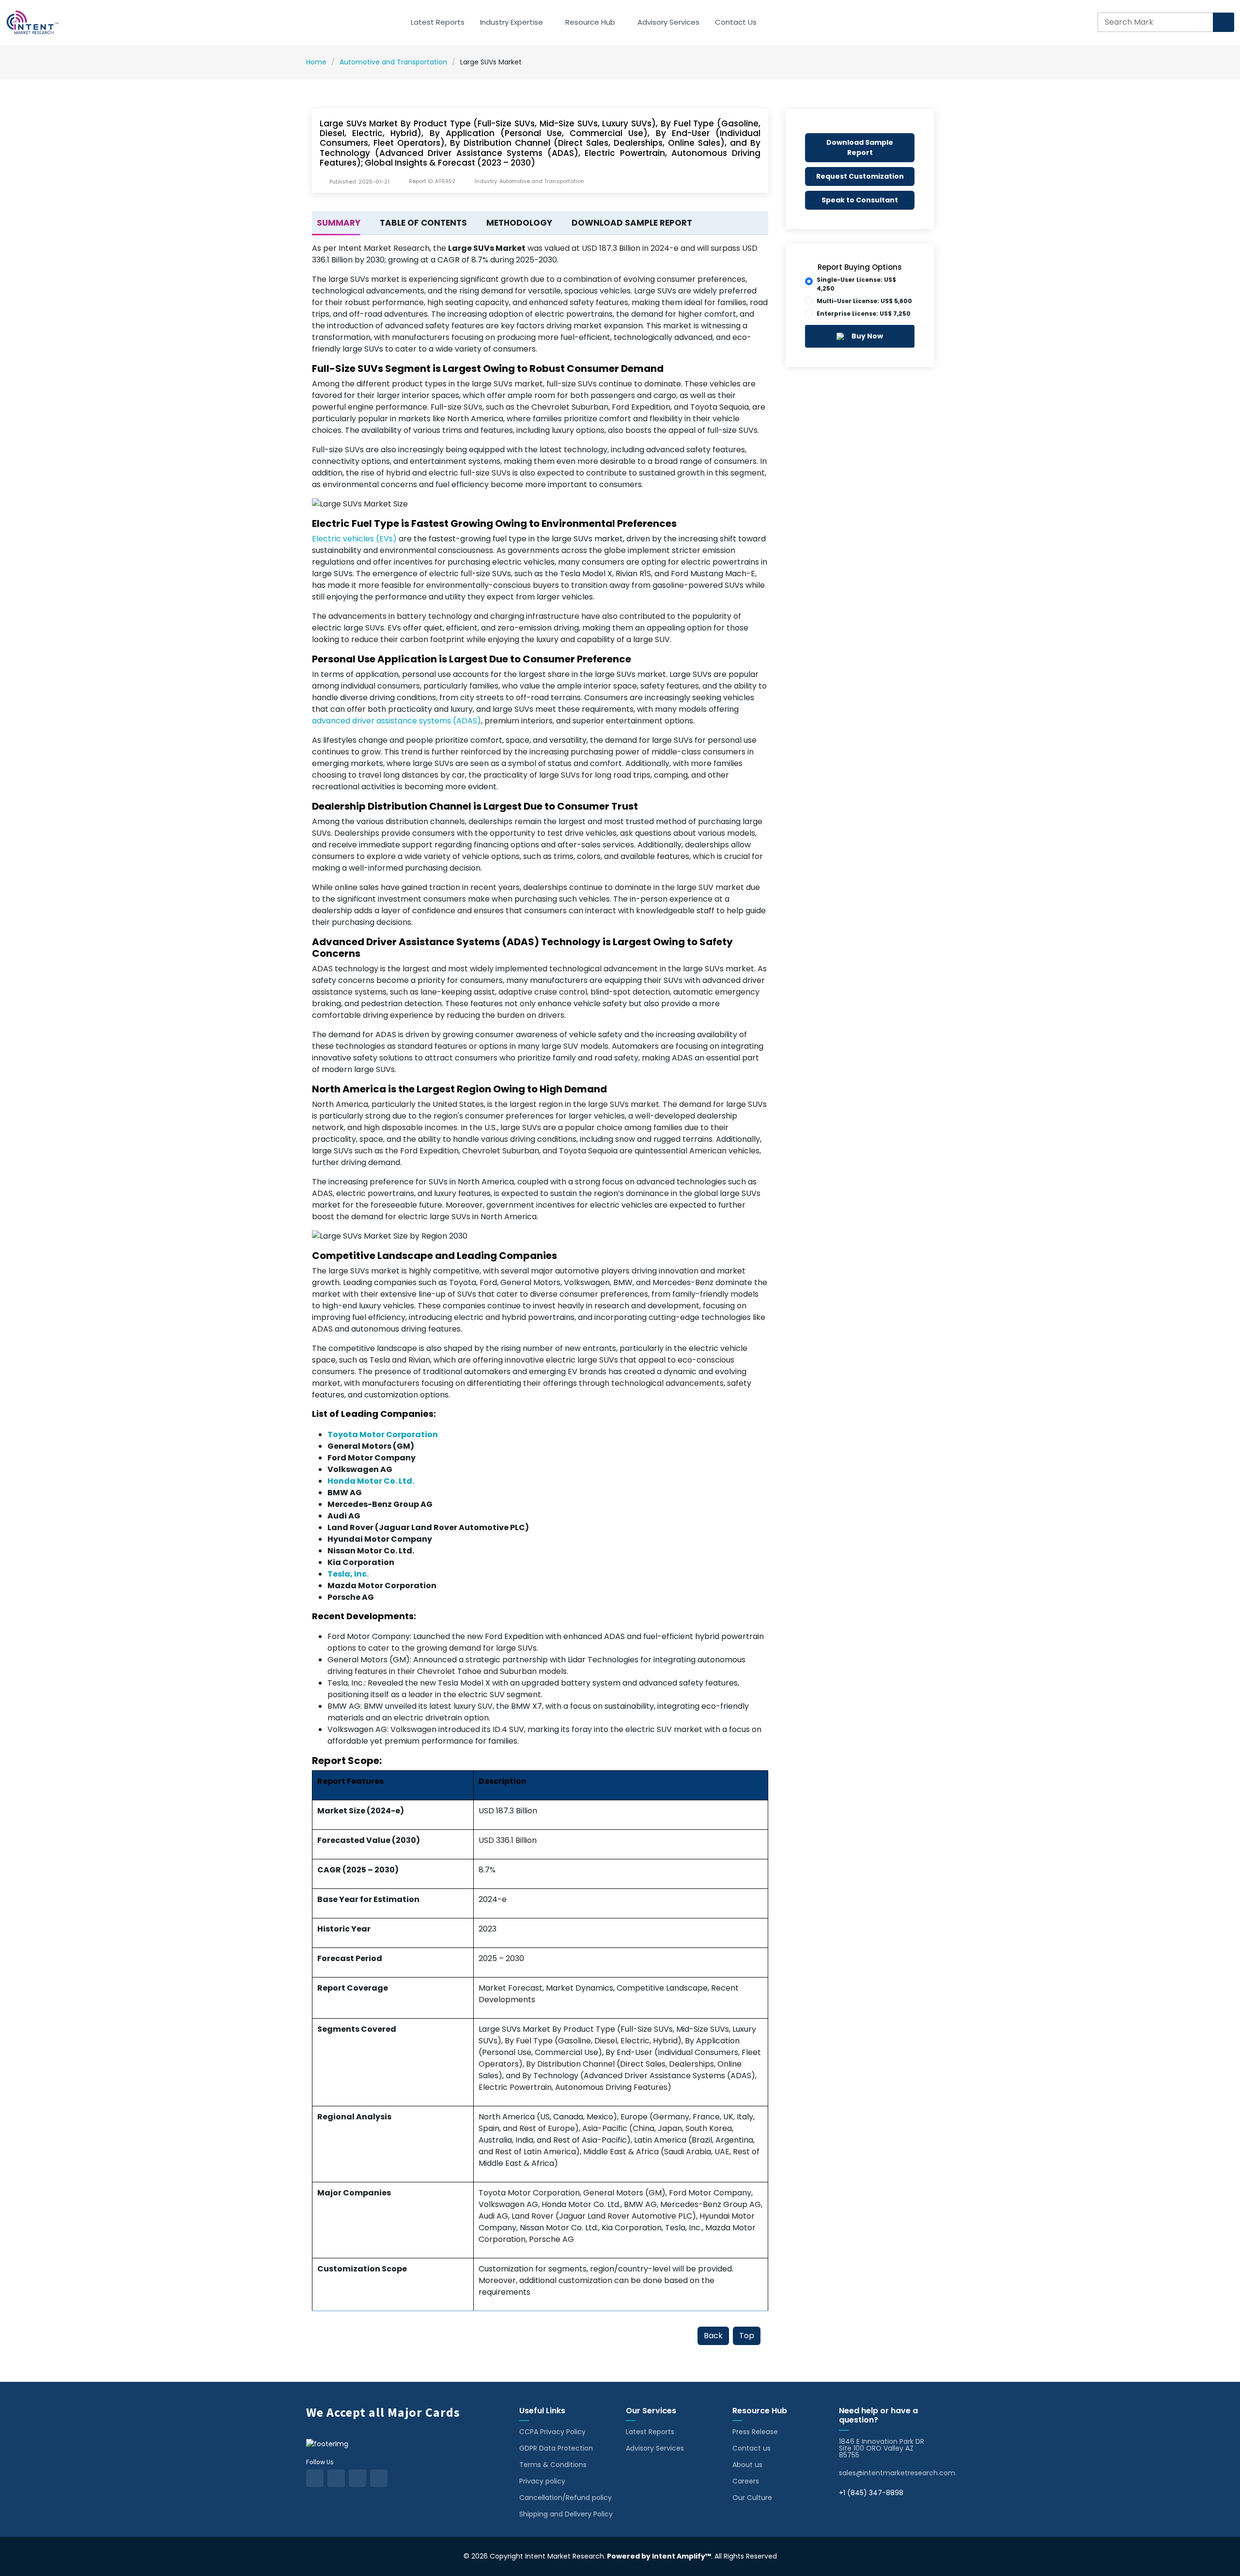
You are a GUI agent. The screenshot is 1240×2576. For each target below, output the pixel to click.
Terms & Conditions (553, 2465)
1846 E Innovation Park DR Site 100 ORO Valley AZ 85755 (882, 2448)
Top (747, 2336)
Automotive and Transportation (393, 62)
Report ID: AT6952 (432, 181)
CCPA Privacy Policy (552, 2432)
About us (747, 2465)
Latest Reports (438, 22)
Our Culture (752, 2498)
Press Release (755, 2432)
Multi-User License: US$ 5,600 (864, 301)
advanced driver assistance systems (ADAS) (396, 721)
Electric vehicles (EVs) (354, 539)
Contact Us (736, 22)
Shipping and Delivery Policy (566, 2514)
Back (713, 2336)
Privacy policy (542, 2481)
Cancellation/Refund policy (566, 2498)
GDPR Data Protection (556, 2448)
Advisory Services (668, 22)
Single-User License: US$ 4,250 (856, 284)
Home (316, 62)
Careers (746, 2481)
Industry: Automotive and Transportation (529, 181)
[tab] (336, 223)
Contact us (752, 2448)
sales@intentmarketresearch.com (897, 2473)
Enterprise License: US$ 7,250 (864, 314)
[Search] (1224, 22)
